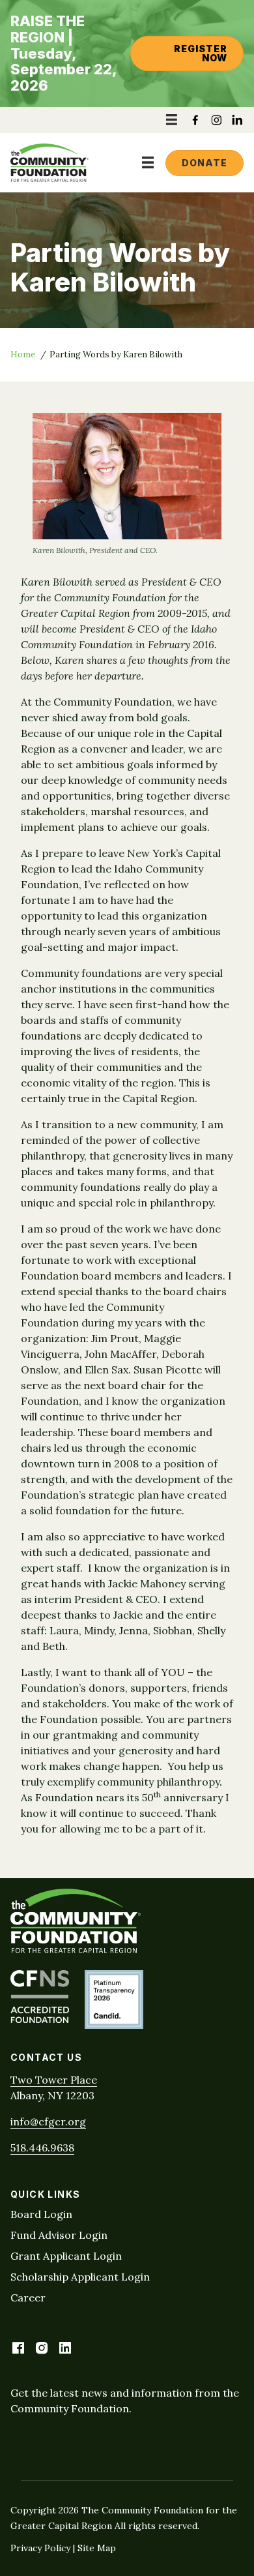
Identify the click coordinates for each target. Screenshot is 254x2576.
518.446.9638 (42, 2148)
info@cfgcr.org (48, 2121)
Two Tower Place (54, 2080)
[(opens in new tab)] (40, 2019)
